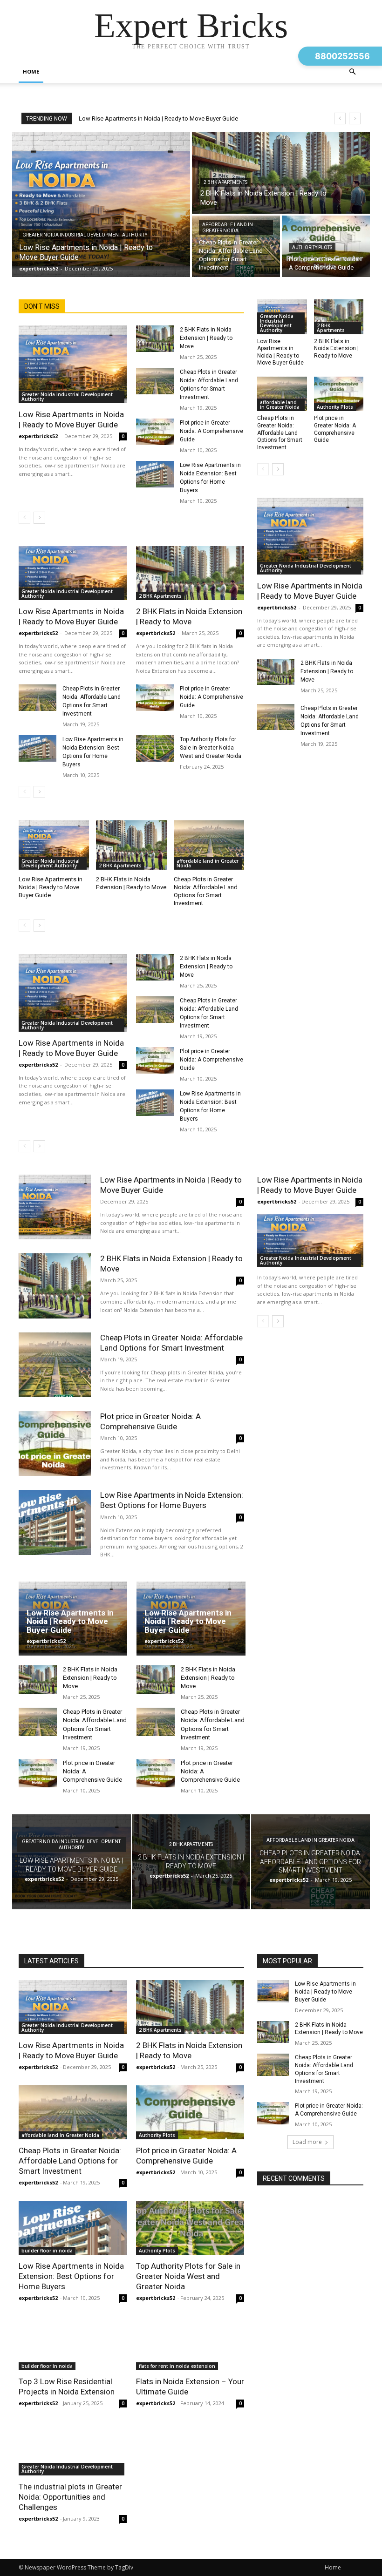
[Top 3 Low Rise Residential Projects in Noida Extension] (73, 2343)
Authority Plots (312, 247)
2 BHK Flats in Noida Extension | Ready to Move (206, 338)
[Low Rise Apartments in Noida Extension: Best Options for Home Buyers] (155, 474)
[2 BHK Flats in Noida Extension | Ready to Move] (281, 173)
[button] (352, 72)
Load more (307, 2142)
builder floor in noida (47, 2251)
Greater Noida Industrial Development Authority (85, 235)
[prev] (340, 118)
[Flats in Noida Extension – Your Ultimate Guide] (190, 2343)
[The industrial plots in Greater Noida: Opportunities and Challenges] (73, 2448)
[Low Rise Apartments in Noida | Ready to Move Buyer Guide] (101, 204)
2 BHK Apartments (225, 182)
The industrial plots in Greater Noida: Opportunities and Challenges (70, 2497)
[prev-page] (24, 518)
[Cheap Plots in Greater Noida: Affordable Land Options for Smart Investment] (236, 246)
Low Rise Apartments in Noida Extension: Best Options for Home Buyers (71, 2276)
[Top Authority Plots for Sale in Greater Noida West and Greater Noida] (155, 748)
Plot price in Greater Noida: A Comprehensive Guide (211, 431)
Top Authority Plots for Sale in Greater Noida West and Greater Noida (211, 748)
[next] (355, 118)
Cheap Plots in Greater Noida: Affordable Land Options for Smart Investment (206, 891)
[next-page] (39, 518)
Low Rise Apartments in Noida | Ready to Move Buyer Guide (158, 118)
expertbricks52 (38, 436)
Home (31, 71)
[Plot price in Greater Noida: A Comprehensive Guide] (155, 432)
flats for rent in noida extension (177, 2366)
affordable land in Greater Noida (228, 228)
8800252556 (342, 56)
